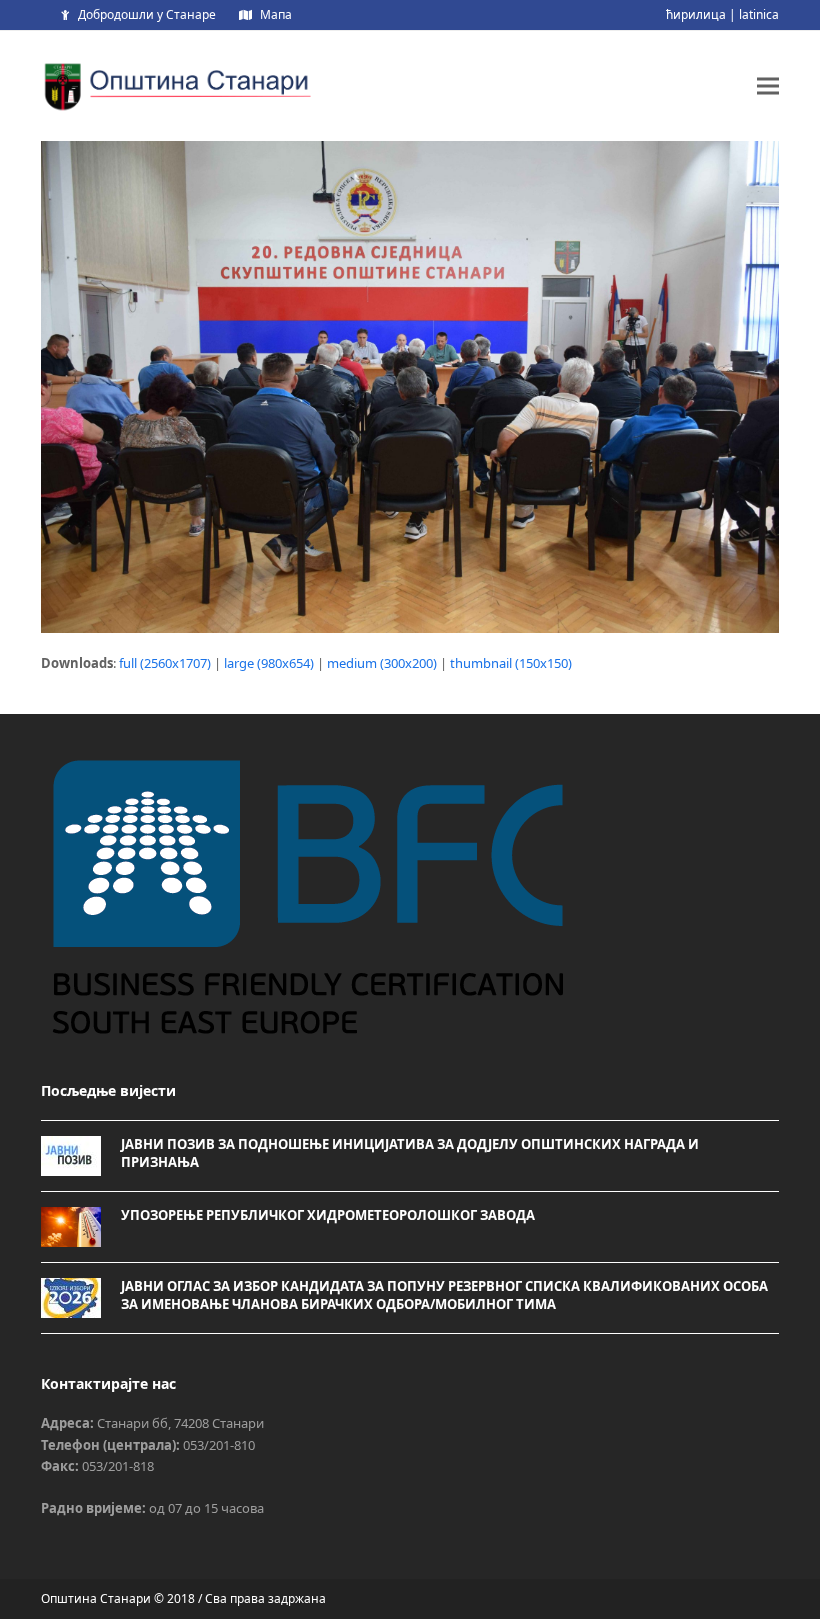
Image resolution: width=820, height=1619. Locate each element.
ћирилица (696, 14)
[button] (768, 85)
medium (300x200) (382, 663)
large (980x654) (269, 663)
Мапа (276, 14)
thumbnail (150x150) (511, 663)
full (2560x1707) (165, 663)
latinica (759, 14)
